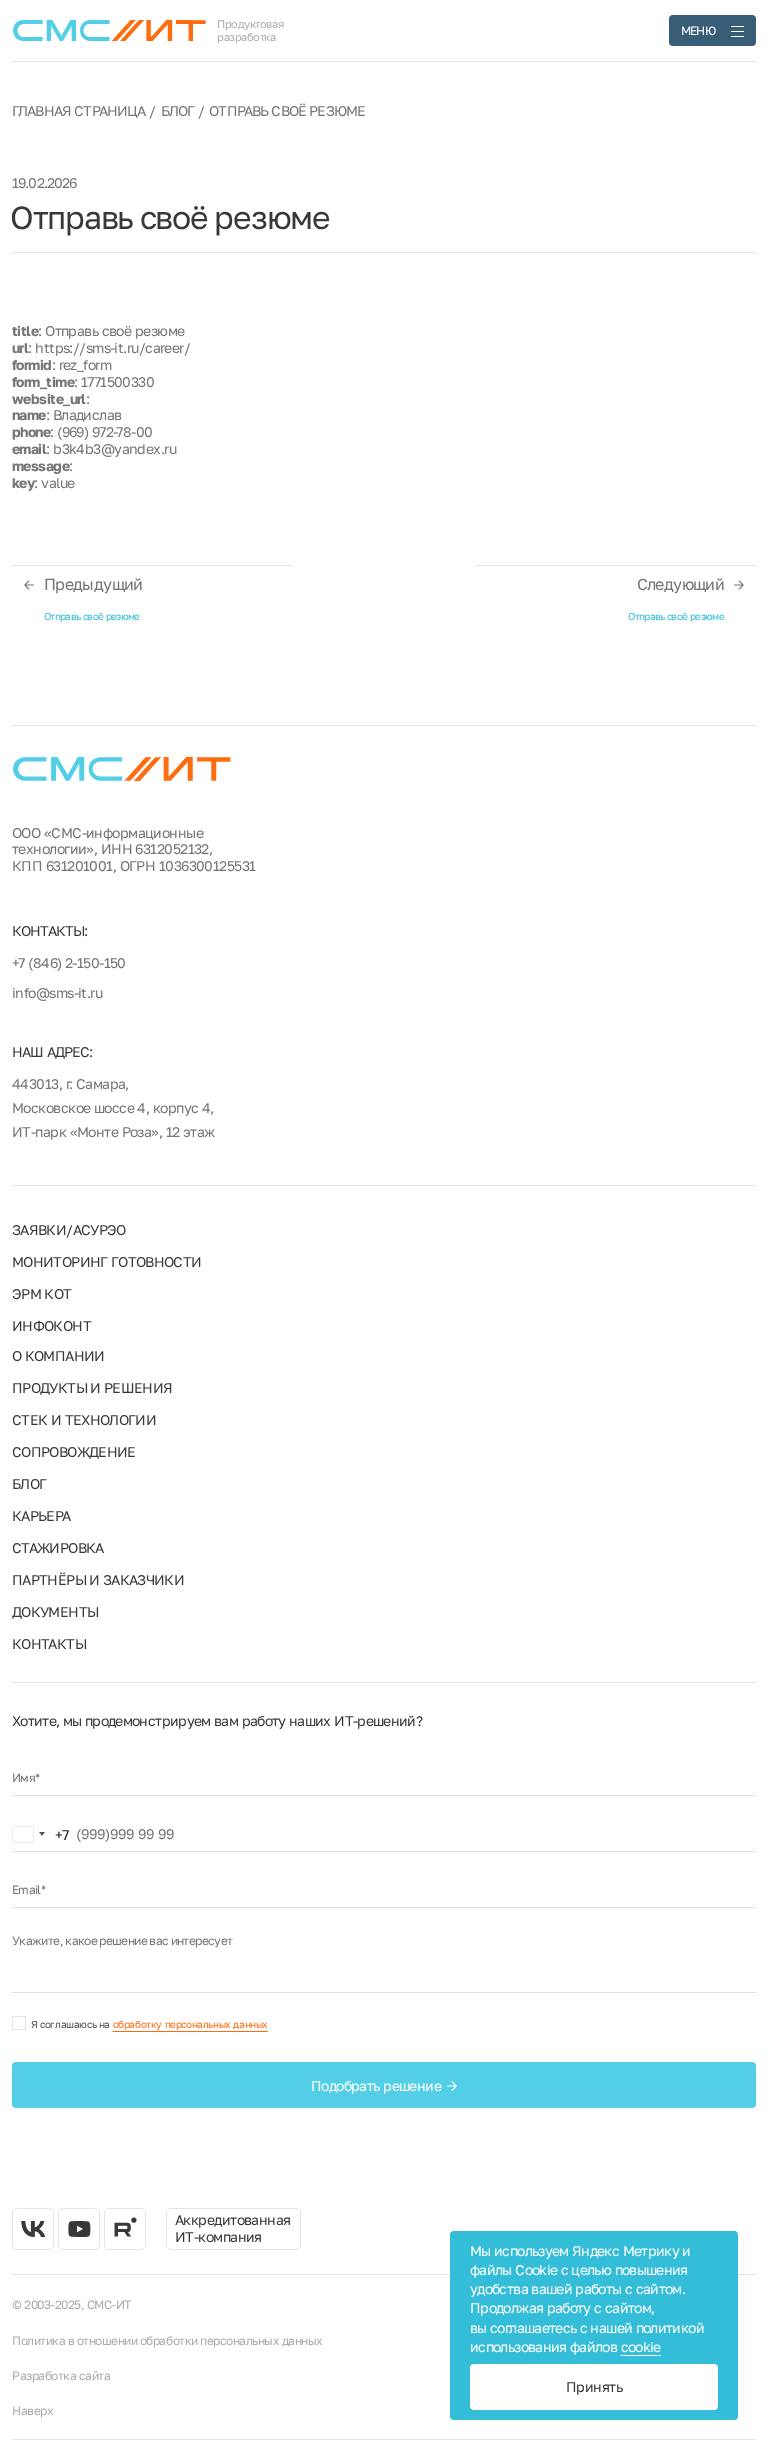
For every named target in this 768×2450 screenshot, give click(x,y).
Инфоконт (51, 1325)
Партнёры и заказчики (98, 1579)
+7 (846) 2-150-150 (69, 962)
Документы (55, 1611)
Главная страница (79, 111)
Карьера (41, 1515)
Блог (178, 111)
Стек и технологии (84, 1419)
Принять (594, 2386)
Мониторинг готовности (107, 1261)
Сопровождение (74, 1451)
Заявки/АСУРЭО (69, 1229)
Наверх (32, 2410)
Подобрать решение (376, 2085)
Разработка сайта (61, 2375)
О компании (58, 1355)
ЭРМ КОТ (42, 1293)
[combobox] (41, 1834)
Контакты (49, 1643)
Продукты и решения (92, 1387)
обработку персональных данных (190, 2024)
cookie (641, 2346)
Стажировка (58, 1547)
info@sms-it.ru (57, 992)
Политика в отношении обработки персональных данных (167, 2340)
